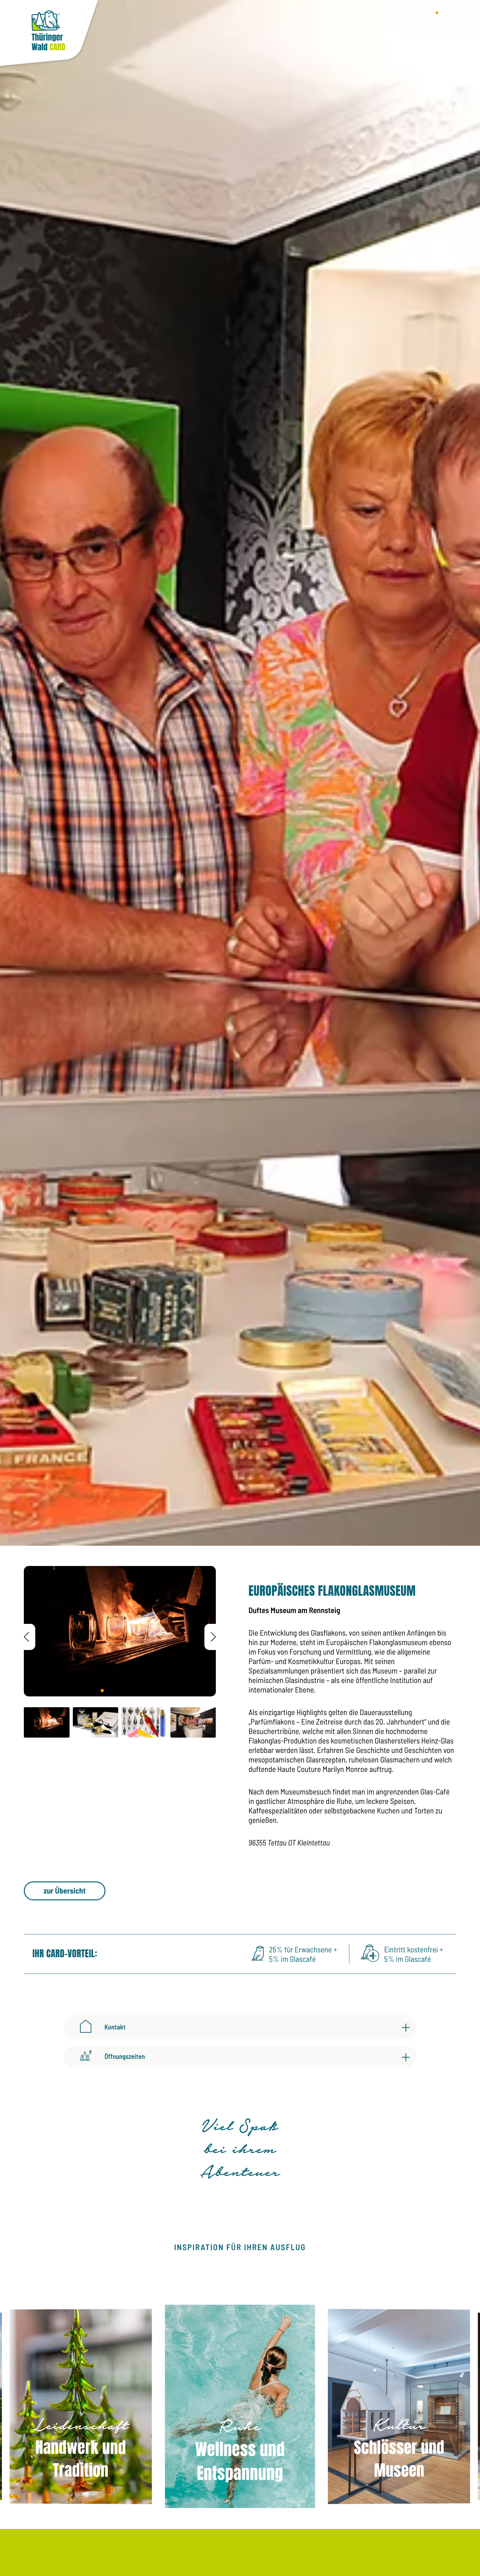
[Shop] (451, 16)
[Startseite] (49, 34)
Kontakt (115, 2027)
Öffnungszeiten (125, 2056)
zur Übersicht (64, 1890)
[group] (81, 2407)
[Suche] (468, 16)
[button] (210, 1637)
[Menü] (412, 16)
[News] (434, 16)
